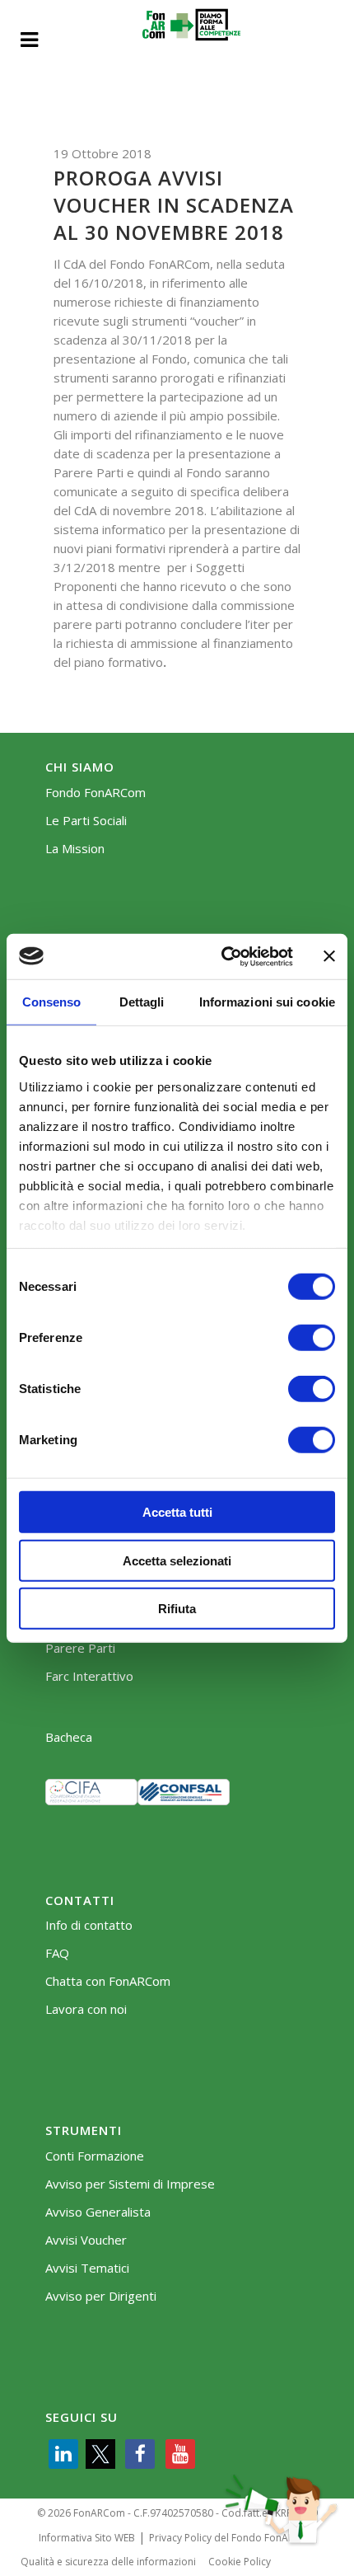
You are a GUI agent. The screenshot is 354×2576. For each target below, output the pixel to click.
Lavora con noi (86, 2009)
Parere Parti (80, 1648)
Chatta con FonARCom (108, 1981)
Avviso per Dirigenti (101, 2296)
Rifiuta (177, 1609)
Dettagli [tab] (142, 1002)
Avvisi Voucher (86, 2240)
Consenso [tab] (52, 1002)
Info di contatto (89, 1925)
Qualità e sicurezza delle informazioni (108, 2562)
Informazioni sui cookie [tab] (267, 1002)
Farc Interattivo (89, 1676)
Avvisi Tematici (87, 2268)
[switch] (312, 1338)
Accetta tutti (177, 1512)
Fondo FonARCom (95, 793)
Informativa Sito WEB (87, 2538)
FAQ (57, 1953)
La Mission (75, 849)
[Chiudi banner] (329, 956)
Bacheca (69, 1737)
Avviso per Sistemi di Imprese (130, 2184)
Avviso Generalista (98, 2212)
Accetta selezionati (177, 1560)
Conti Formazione (95, 2156)
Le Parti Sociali (86, 821)
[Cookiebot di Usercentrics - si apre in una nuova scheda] (223, 956)
